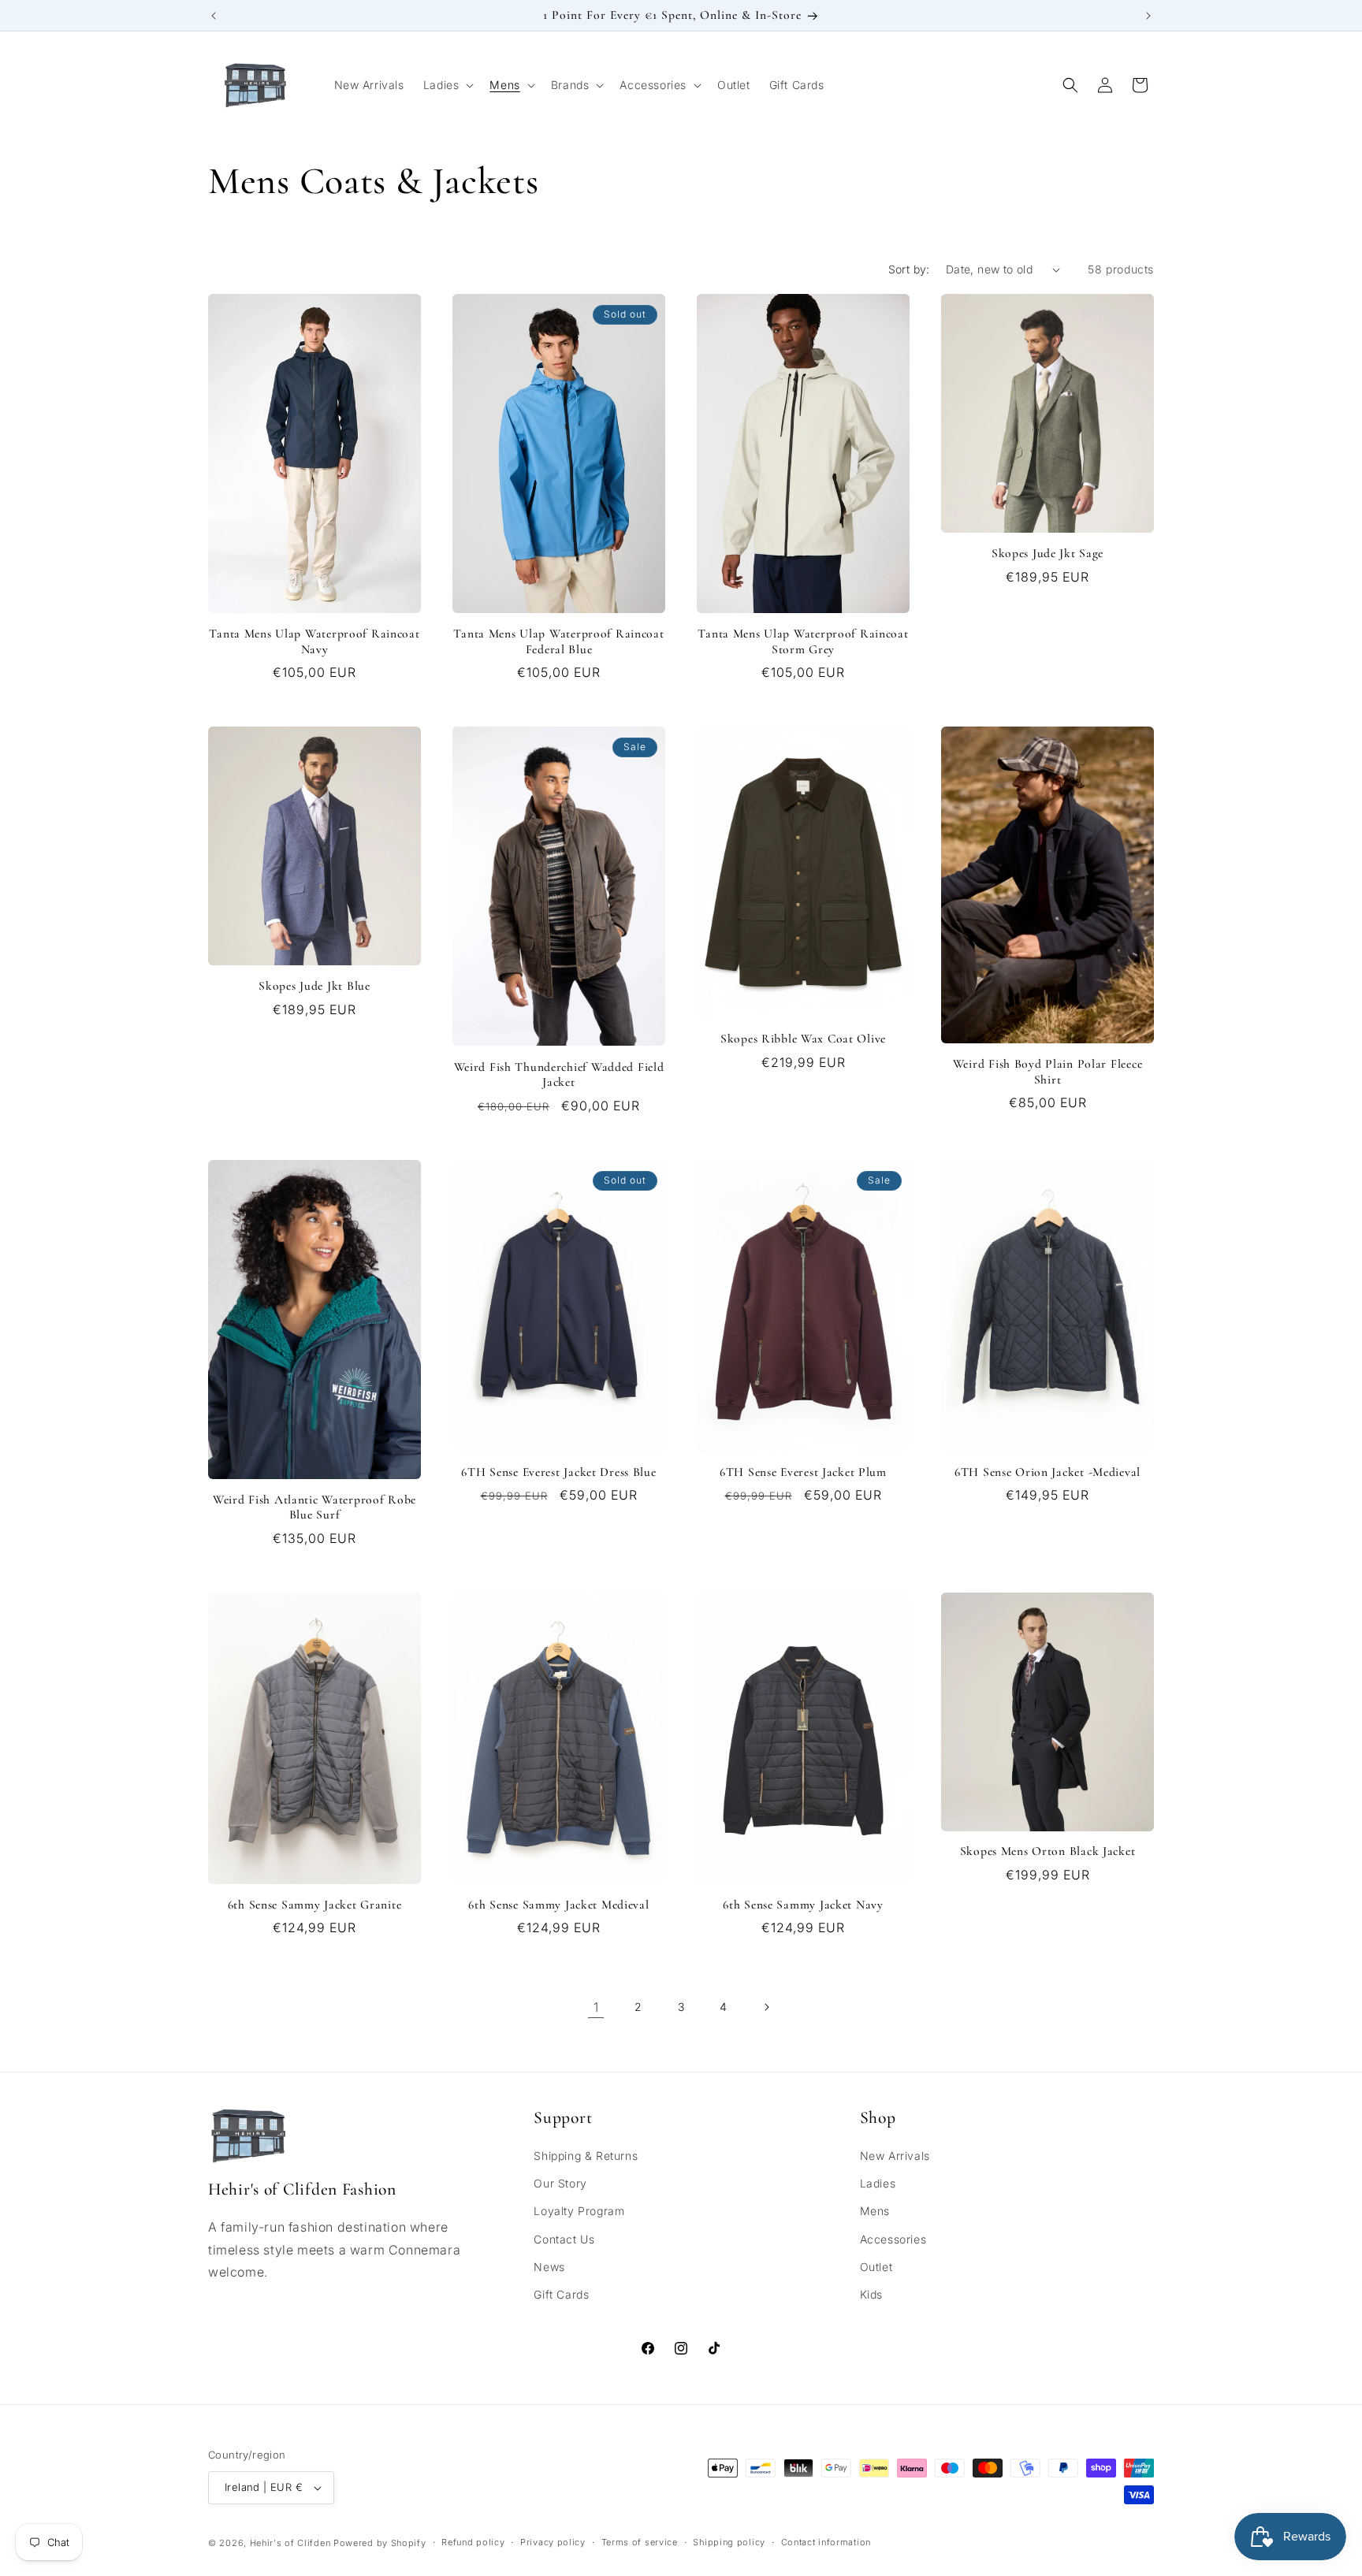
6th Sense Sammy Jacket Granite (315, 1905)
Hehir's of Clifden (290, 2543)
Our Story (560, 2183)
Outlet (876, 2267)
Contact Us (564, 2239)
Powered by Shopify (380, 2543)
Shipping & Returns (586, 2156)
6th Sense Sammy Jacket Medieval (558, 1905)
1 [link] (596, 2007)
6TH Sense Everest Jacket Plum (803, 1472)
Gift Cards (561, 2294)
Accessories (893, 2239)
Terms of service (640, 2542)
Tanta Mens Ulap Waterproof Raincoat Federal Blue (558, 641)
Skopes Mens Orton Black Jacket (1048, 1851)
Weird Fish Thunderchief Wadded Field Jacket (559, 1074)
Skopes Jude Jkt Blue (314, 986)
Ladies (878, 2183)
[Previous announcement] (214, 16)
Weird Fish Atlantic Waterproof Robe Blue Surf (314, 1507)
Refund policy (473, 2542)
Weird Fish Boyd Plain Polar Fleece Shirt (1048, 1071)
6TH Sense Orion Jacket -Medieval (1048, 1472)
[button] (447, 85)
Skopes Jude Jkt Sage (1048, 553)
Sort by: (909, 269)
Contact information (826, 2542)
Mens (875, 2211)
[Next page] (766, 2007)
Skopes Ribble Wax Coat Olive (803, 1039)
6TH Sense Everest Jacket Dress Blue (558, 1472)
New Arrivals (895, 2156)
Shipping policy (729, 2542)
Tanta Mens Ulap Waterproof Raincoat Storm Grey (803, 641)
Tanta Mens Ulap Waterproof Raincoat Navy (314, 641)
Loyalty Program (579, 2211)
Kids (871, 2294)
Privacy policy (553, 2542)
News (549, 2267)
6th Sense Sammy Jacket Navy (803, 1905)
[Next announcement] (1148, 16)
